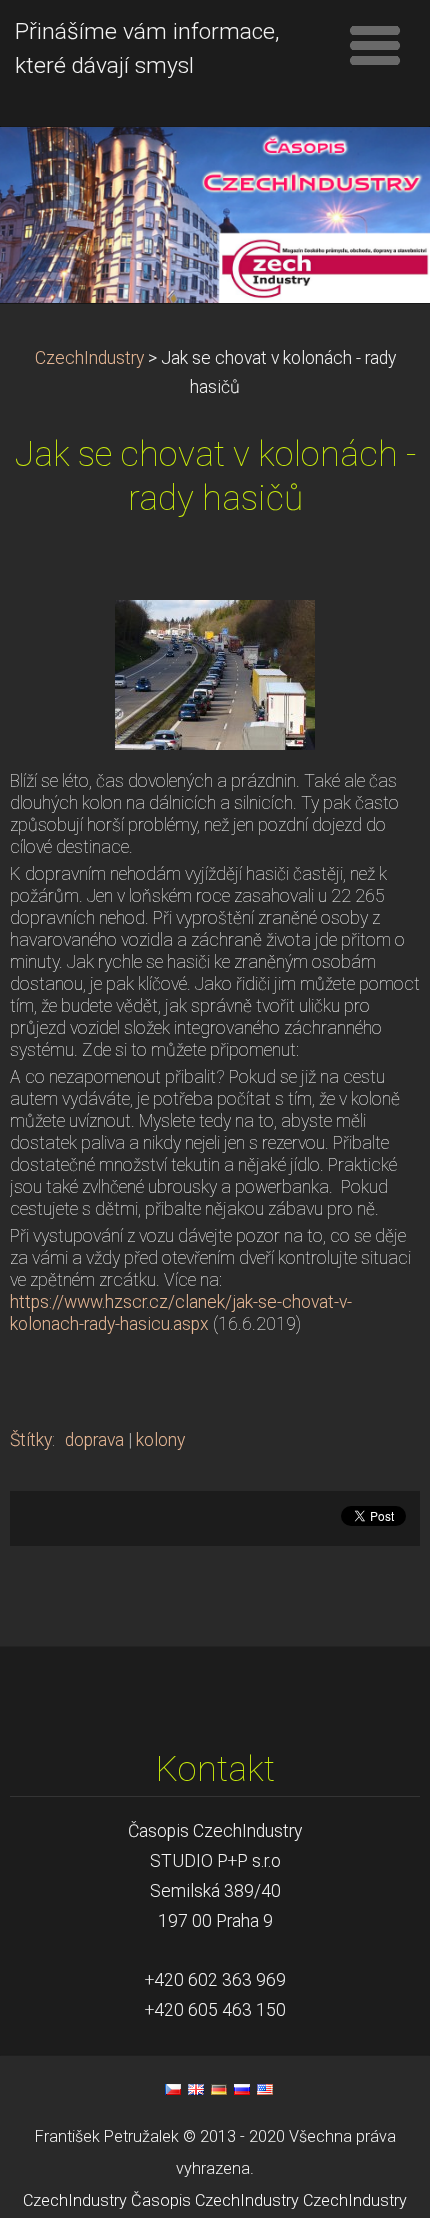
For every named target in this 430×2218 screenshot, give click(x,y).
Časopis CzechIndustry (215, 2200)
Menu (375, 45)
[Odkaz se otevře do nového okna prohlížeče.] (215, 674)
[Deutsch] (219, 2089)
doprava (94, 1440)
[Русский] (242, 2089)
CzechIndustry (89, 358)
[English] (196, 2089)
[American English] (265, 2089)
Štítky (31, 1440)
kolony (160, 1440)
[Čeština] (173, 2089)
